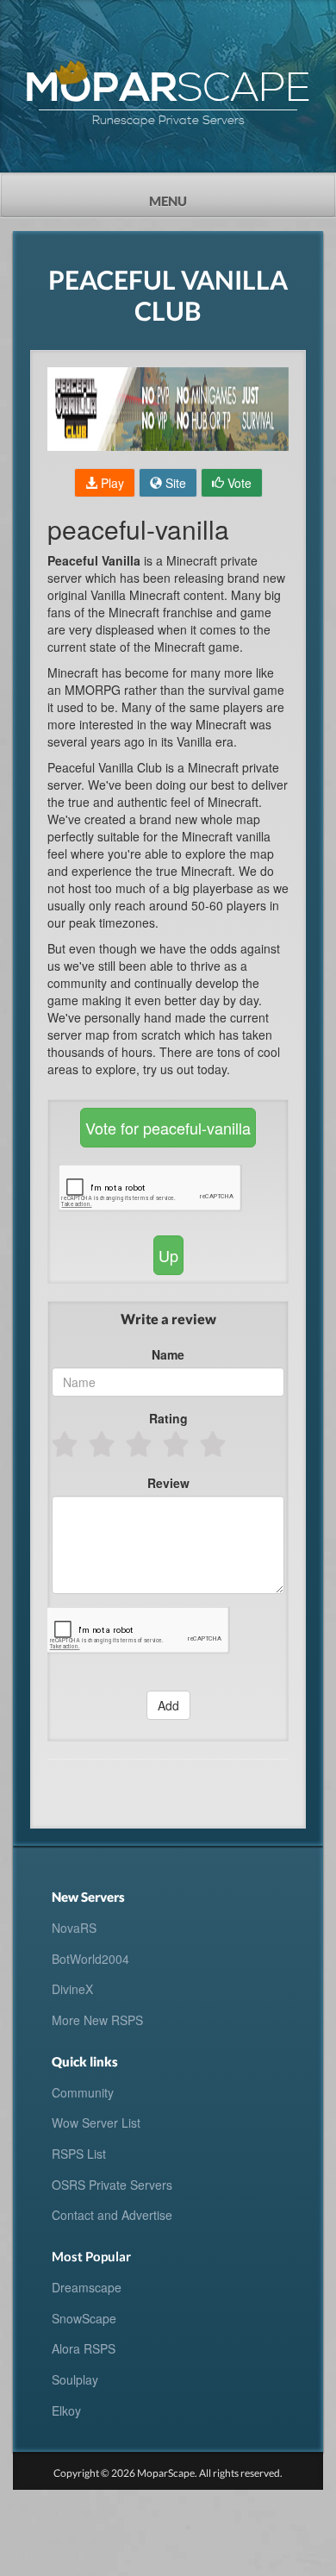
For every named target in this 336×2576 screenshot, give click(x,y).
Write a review (168, 1319)
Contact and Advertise (112, 2215)
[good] (177, 1444)
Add (168, 1705)
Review (168, 1483)
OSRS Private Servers (112, 2185)
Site (174, 483)
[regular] (140, 1444)
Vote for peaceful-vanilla (168, 1128)
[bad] (66, 1444)
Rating (168, 1418)
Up (168, 1255)
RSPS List (79, 2154)
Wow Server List (96, 2123)
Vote (238, 483)
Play (111, 483)
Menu (199, 196)
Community (83, 2092)
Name (168, 1354)
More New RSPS (97, 2020)
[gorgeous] (214, 1444)
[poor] (103, 1444)
